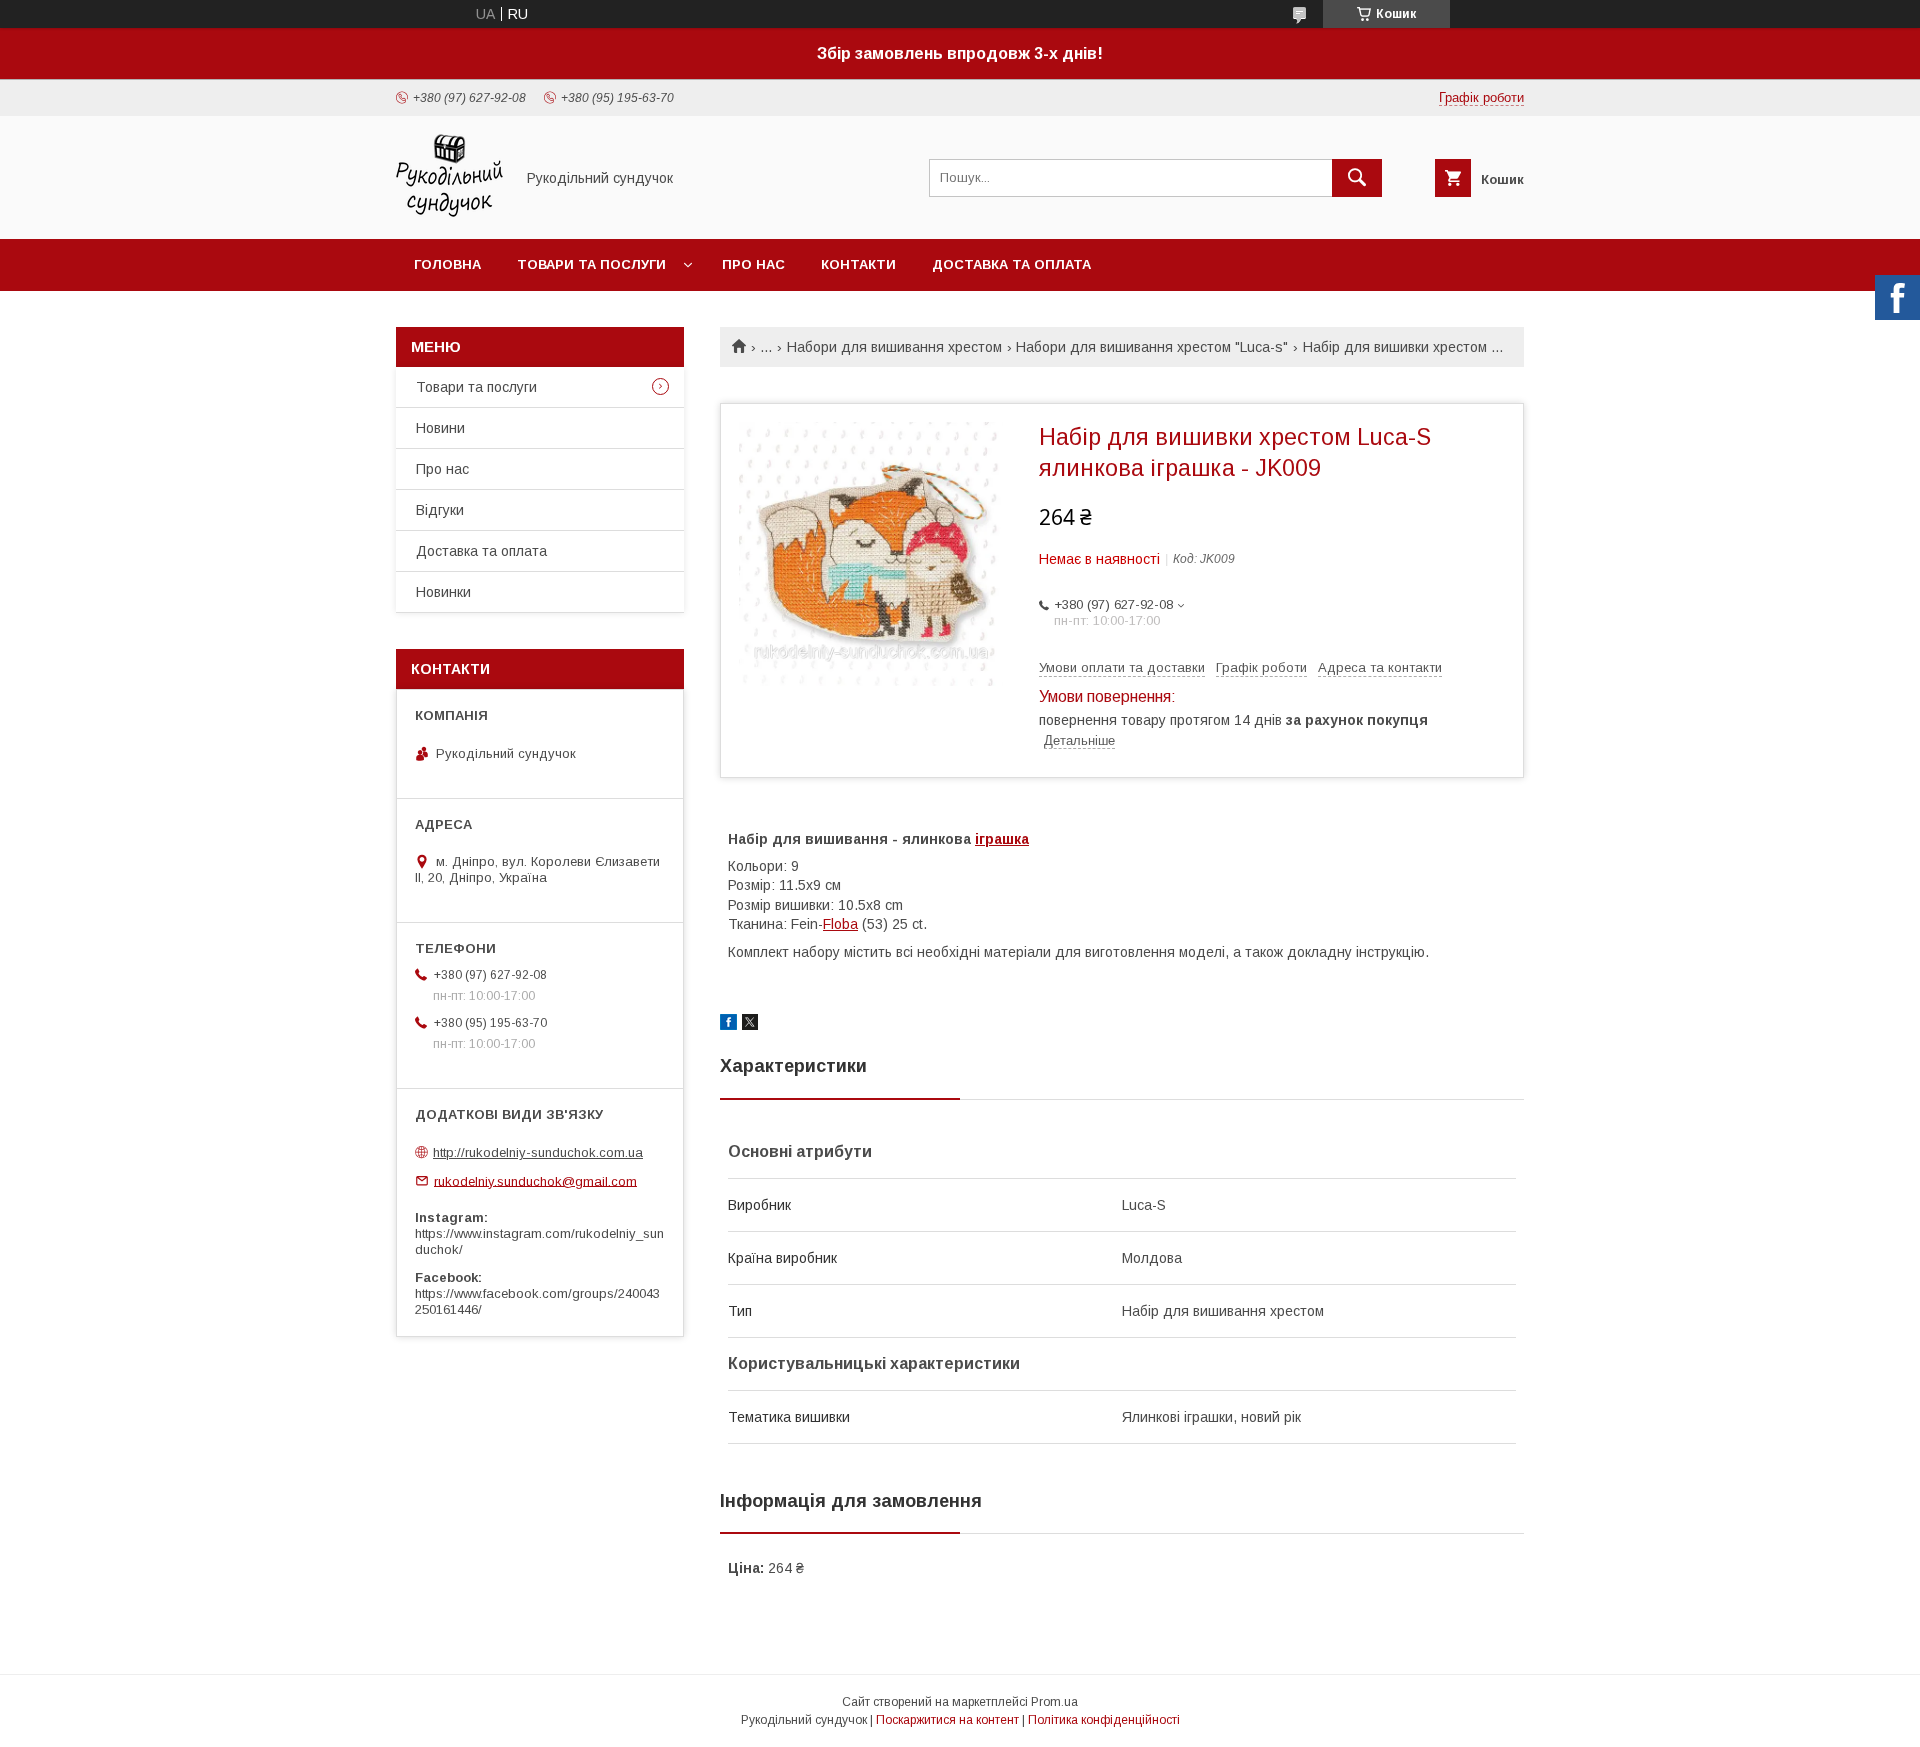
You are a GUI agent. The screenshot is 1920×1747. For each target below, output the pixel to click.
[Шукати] (1357, 178)
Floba (840, 924)
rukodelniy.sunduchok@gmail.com (535, 1180)
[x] (750, 1025)
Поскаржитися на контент (947, 1720)
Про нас (753, 264)
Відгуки (440, 510)
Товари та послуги (591, 264)
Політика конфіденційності (1104, 1720)
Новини (440, 428)
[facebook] (728, 1025)
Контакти (858, 264)
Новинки (443, 592)
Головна (447, 264)
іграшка (1002, 839)
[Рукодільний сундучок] (449, 213)
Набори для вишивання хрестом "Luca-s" (1152, 347)
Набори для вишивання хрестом (894, 347)
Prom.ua (1054, 1702)
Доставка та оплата (1011, 264)
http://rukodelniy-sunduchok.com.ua (538, 1152)
